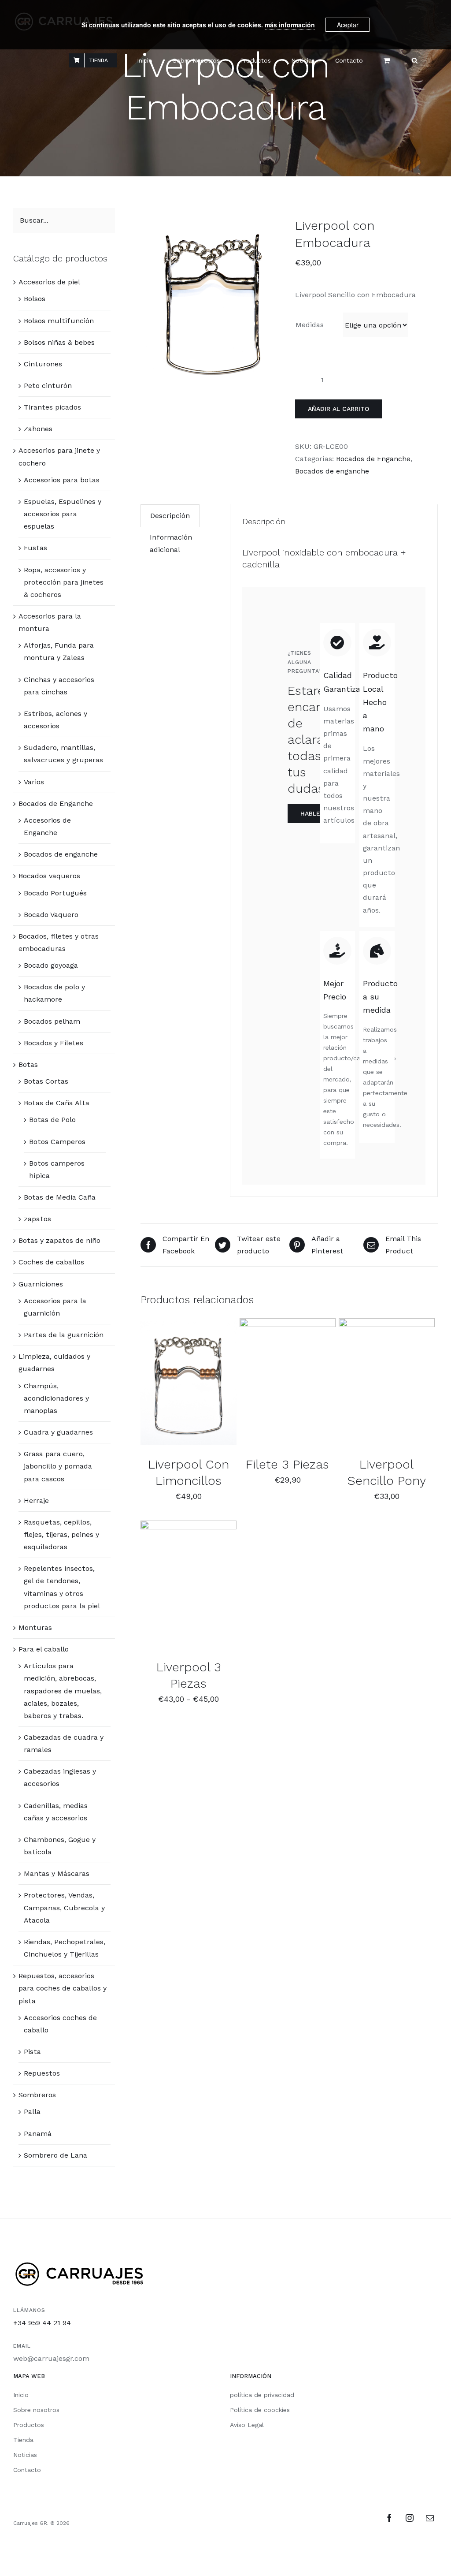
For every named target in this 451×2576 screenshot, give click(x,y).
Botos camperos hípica (57, 1169)
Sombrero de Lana (55, 2155)
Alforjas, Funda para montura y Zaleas (59, 651)
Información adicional (171, 543)
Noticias (25, 2455)
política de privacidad (262, 2395)
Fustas (35, 548)
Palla (32, 2112)
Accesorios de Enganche (47, 826)
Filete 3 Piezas (287, 1464)
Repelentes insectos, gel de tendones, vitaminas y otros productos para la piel (62, 1587)
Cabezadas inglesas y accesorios (60, 1777)
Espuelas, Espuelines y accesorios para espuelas (63, 514)
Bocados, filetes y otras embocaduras (59, 942)
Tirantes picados (52, 407)
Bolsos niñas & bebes (59, 342)
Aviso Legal (247, 2425)
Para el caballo (44, 1649)
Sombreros (37, 2095)
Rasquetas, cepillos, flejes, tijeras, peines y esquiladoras (61, 1534)
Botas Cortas (46, 1081)
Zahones (38, 429)
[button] (415, 60)
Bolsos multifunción (59, 321)
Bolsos (35, 299)
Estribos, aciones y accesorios (55, 720)
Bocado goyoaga (51, 965)
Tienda (23, 2440)
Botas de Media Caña (60, 1197)
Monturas (35, 1627)
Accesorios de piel (49, 282)
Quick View (193, 1389)
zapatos (37, 1219)
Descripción (170, 516)
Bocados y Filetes (54, 1043)
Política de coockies (260, 2410)
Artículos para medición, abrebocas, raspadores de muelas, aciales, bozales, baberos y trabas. (63, 1691)
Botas (28, 1064)
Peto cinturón (48, 386)
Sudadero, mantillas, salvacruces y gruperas (63, 754)
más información (290, 25)
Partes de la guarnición (64, 1335)
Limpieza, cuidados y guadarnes (54, 1363)
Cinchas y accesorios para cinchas (59, 686)
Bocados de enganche (332, 471)
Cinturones (43, 364)
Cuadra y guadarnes (58, 1432)
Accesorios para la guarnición (55, 1307)
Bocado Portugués (55, 893)
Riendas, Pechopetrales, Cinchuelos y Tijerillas (65, 1948)
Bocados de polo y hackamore (54, 993)
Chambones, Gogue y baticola (60, 1846)
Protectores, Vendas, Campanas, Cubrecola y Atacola (64, 1907)
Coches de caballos (51, 1262)
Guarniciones (41, 1284)
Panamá (38, 2134)
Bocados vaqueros (49, 876)
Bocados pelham (52, 1021)
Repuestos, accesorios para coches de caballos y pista (63, 1988)
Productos (29, 2425)
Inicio (21, 2395)
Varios (34, 782)
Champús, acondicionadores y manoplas (56, 1398)
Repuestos (42, 2073)
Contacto (27, 2470)
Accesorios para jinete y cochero (59, 457)
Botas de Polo (52, 1120)
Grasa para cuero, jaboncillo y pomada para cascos (58, 1466)
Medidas (310, 325)
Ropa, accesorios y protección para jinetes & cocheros (64, 582)
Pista (32, 2052)
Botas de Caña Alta (57, 1103)
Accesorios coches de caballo (60, 2024)
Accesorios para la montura (50, 622)
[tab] (170, 516)
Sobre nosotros (36, 2410)
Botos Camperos (57, 1142)
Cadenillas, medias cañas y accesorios (56, 1812)
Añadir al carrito (338, 409)
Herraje (36, 1500)
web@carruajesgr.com (51, 2358)
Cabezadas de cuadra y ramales (64, 1743)
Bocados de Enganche (373, 459)
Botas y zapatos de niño (59, 1240)
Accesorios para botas (62, 480)
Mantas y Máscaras (57, 1873)
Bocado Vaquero (51, 915)
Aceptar (348, 25)
